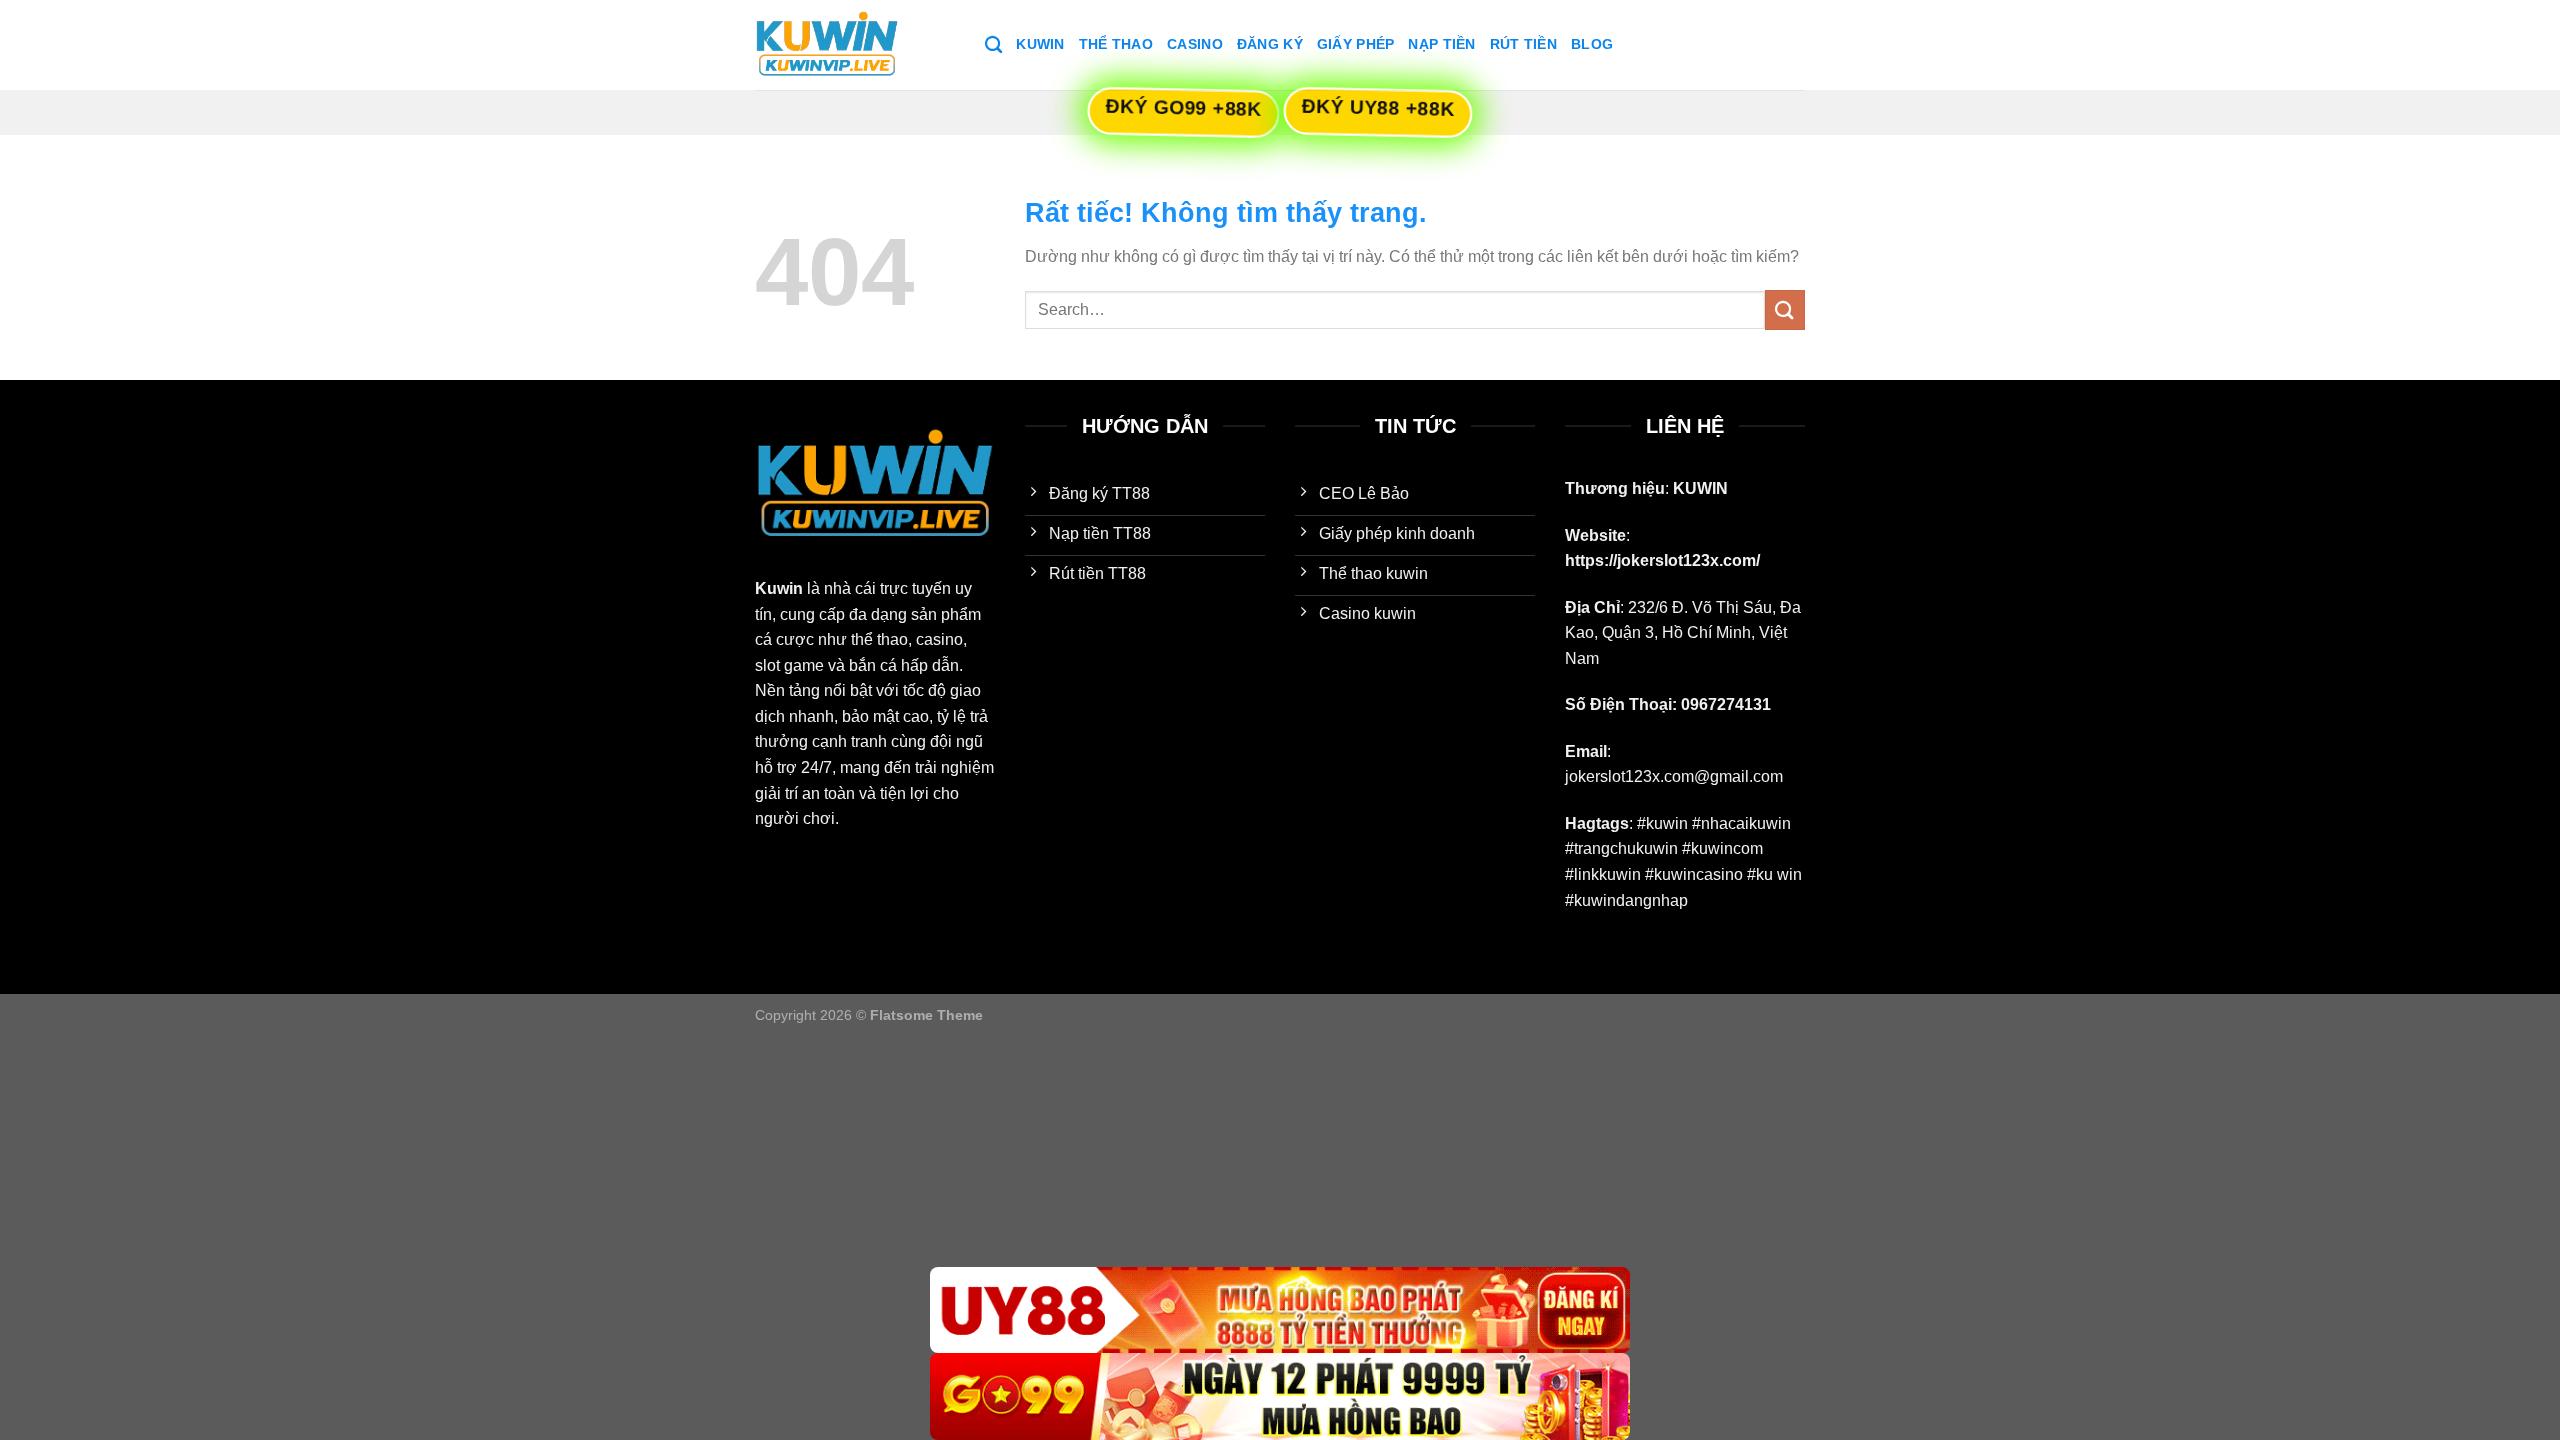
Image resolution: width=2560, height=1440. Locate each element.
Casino (1195, 44)
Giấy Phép (1356, 44)
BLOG (1592, 44)
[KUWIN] (855, 45)
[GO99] (1280, 1396)
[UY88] (1280, 1310)
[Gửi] (1785, 309)
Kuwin (1040, 44)
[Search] (993, 45)
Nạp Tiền (1441, 44)
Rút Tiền (1523, 44)
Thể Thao (1116, 44)
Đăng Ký (1270, 44)
